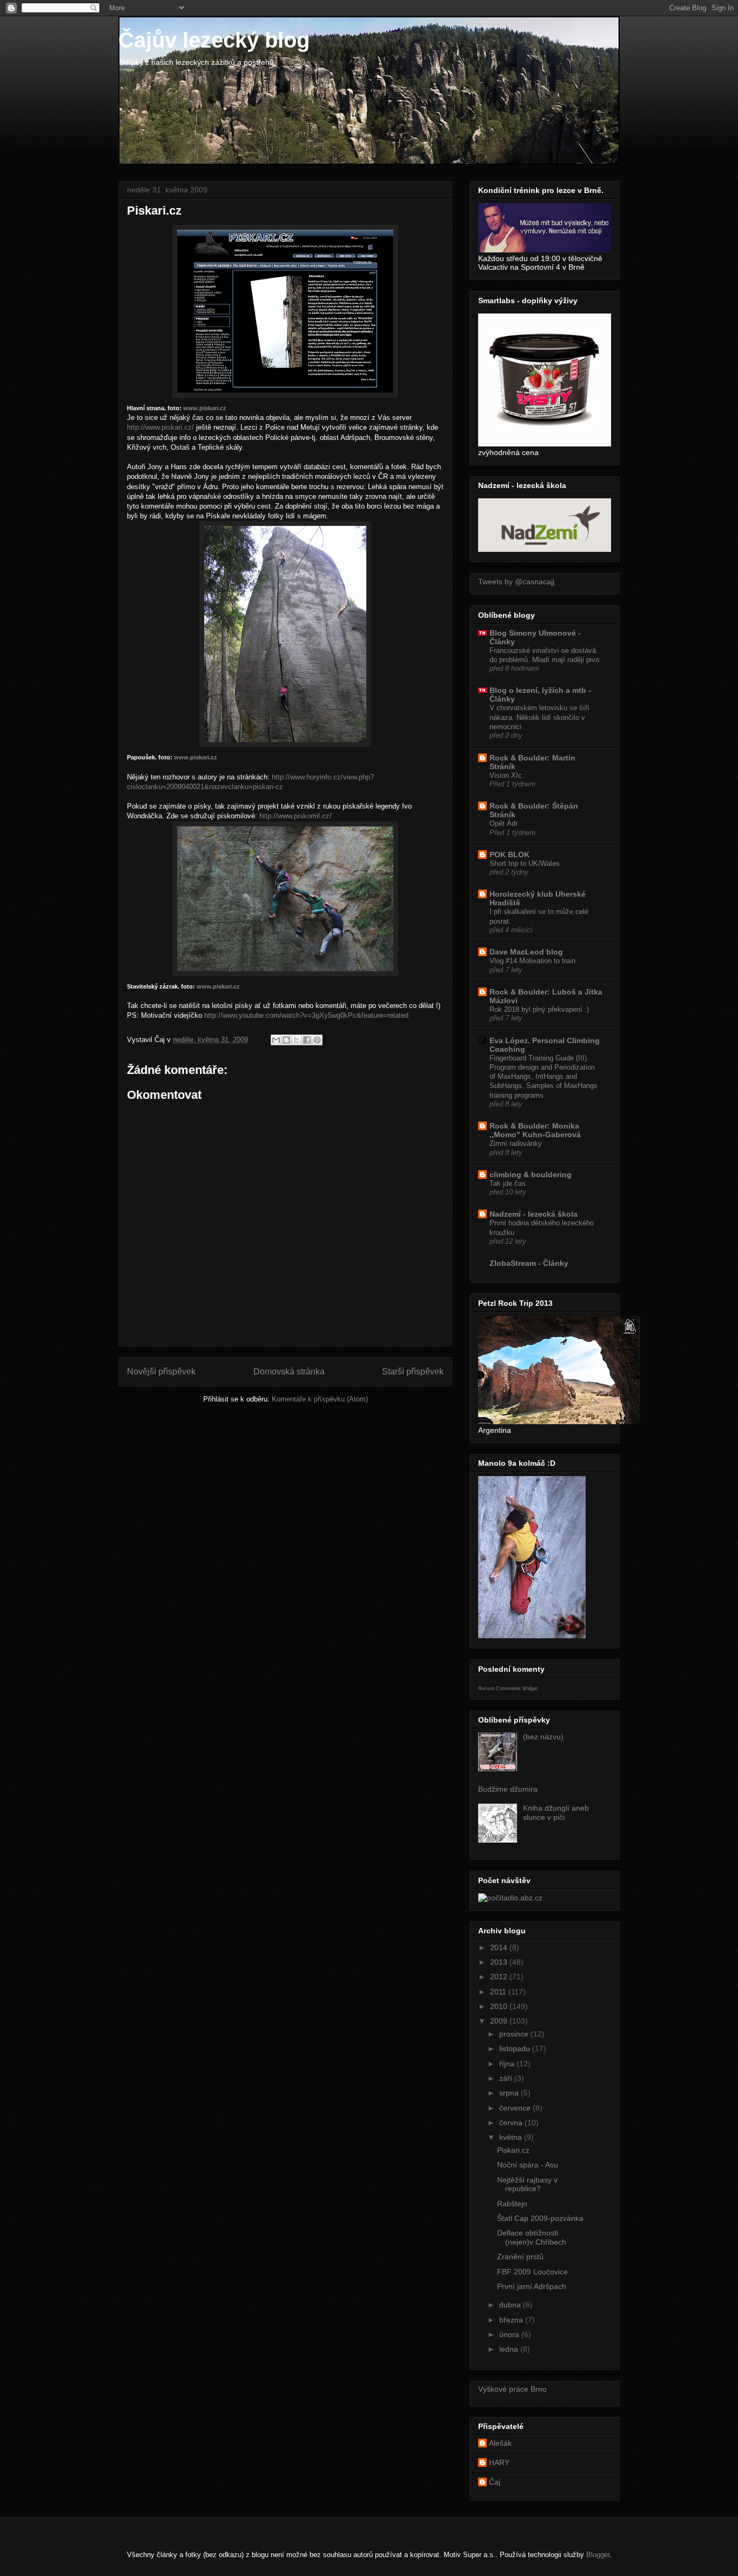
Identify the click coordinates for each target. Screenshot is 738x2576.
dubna (511, 2305)
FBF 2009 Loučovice (532, 2272)
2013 (500, 1962)
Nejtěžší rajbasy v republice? (527, 2184)
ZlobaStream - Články (529, 1263)
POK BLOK (509, 855)
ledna (510, 2349)
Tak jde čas (508, 1183)
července (516, 2108)
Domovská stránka (289, 1372)
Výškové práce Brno (512, 2389)
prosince (515, 2034)
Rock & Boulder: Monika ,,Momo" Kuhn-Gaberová (535, 1130)
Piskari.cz (513, 2150)
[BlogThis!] (286, 1040)
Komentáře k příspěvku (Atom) (320, 1399)
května (512, 2137)
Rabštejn (512, 2204)
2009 (500, 2021)
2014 (500, 1947)
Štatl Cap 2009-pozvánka (540, 2218)
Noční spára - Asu (528, 2165)
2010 (500, 2006)
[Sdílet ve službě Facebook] (307, 1040)
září (507, 2078)
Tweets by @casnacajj (516, 582)
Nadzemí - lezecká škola (534, 1214)
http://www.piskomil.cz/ (296, 816)
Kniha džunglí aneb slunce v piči (556, 1813)
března (512, 2320)
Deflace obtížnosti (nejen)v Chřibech (532, 2237)
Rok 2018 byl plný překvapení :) (539, 1009)
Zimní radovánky (516, 1143)
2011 (499, 1992)
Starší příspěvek (413, 1372)
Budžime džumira (508, 1789)
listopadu (516, 2048)
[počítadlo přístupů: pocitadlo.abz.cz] (510, 1898)
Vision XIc (506, 775)
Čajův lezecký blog (214, 40)
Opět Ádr (504, 823)
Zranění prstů (520, 2257)
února (510, 2334)
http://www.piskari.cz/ (160, 427)
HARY (499, 2462)
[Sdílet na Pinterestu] (317, 1040)
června (512, 2123)
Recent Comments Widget (508, 1689)
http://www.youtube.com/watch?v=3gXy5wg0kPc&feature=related (306, 1015)
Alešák (500, 2443)
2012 (500, 1977)
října (508, 2064)
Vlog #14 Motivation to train (532, 961)
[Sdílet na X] (297, 1040)
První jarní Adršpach (532, 2286)
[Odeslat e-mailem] (276, 1040)
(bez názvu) (543, 1737)
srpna (510, 2093)
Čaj (495, 2482)
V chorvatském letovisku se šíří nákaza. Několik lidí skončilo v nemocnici (539, 717)
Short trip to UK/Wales (525, 863)
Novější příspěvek (161, 1372)
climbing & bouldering (531, 1174)
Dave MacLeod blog (526, 952)
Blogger (598, 2555)
